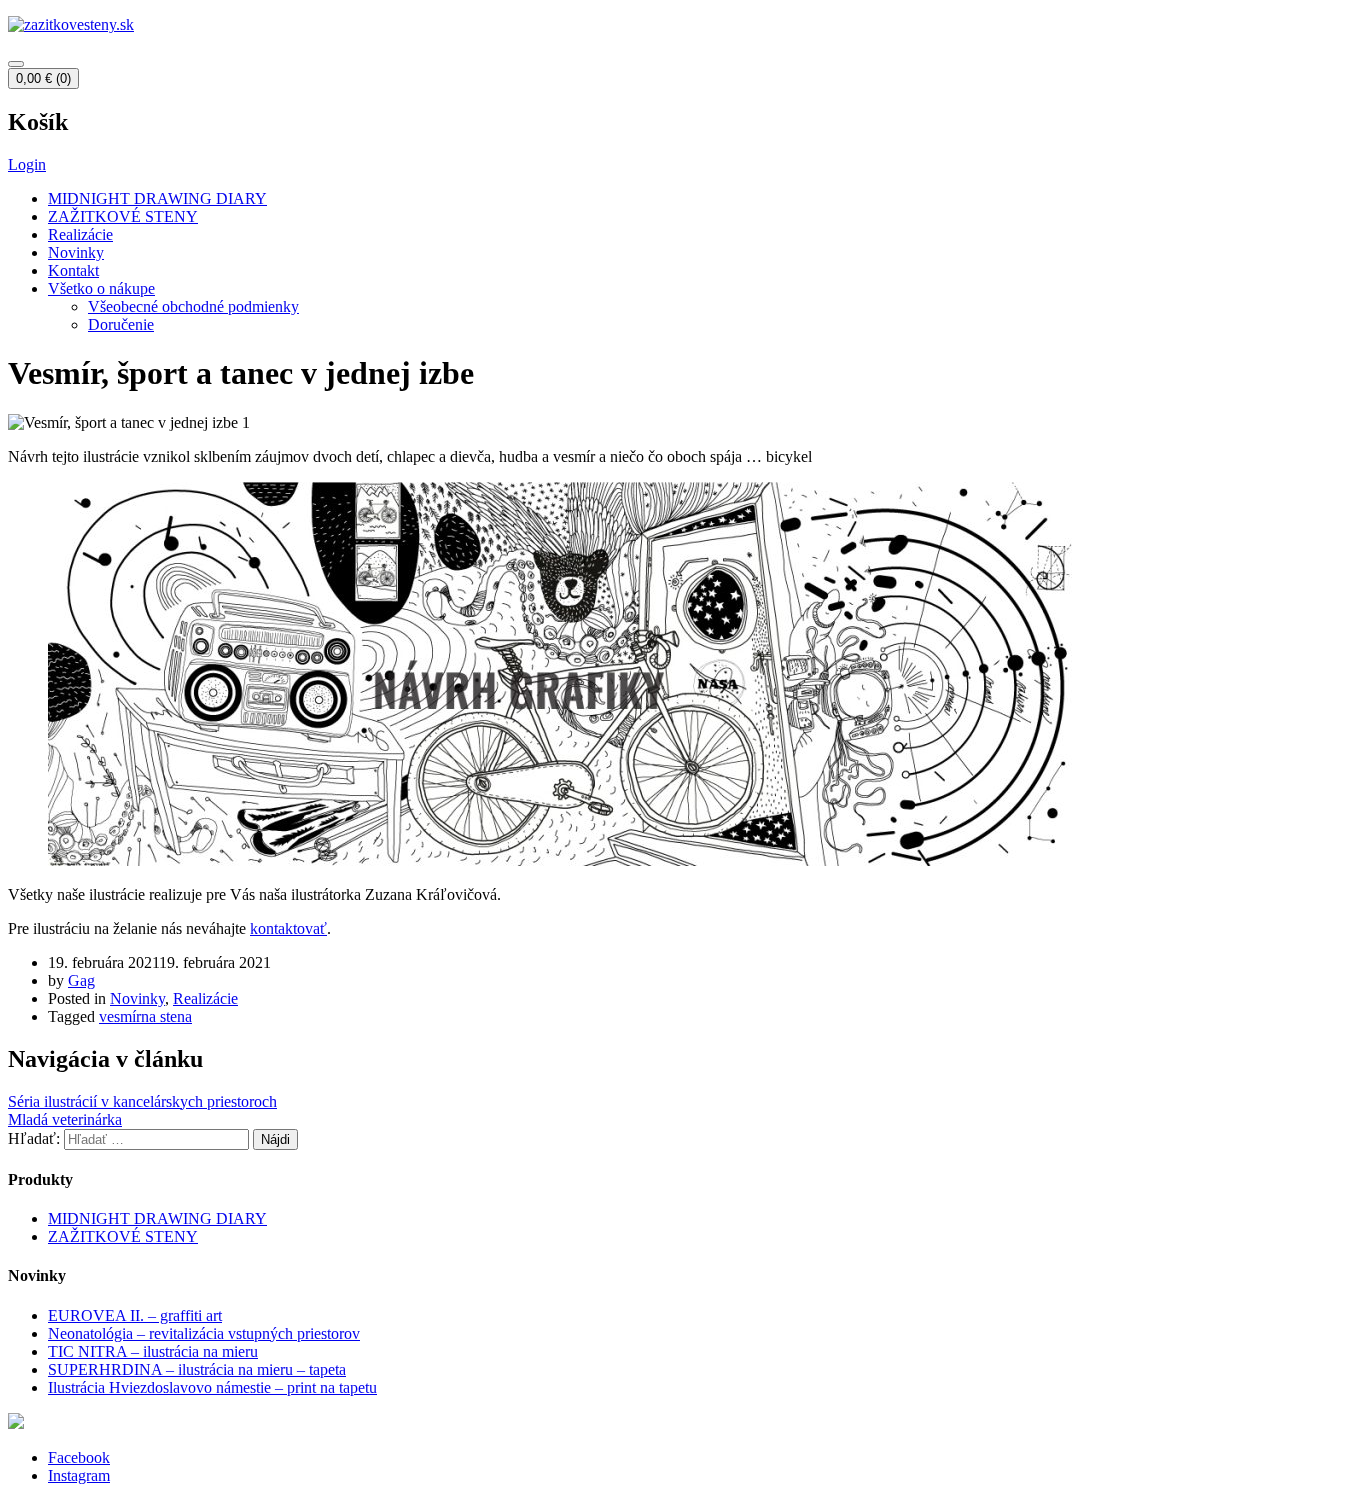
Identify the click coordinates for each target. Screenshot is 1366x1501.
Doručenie (121, 324)
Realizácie (80, 234)
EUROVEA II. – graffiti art (135, 1315)
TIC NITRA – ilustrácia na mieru (153, 1351)
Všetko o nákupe (101, 288)
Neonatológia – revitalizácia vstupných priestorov (204, 1333)
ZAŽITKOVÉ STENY (123, 216)
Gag (81, 980)
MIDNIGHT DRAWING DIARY (157, 198)
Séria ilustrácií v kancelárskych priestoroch (142, 1101)
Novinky (76, 252)
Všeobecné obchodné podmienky (193, 306)
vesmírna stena (145, 1016)
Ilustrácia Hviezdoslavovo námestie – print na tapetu (212, 1387)
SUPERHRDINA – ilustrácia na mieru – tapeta (197, 1369)
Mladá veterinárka (65, 1119)
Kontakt (73, 270)
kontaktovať (288, 928)
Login (27, 164)
